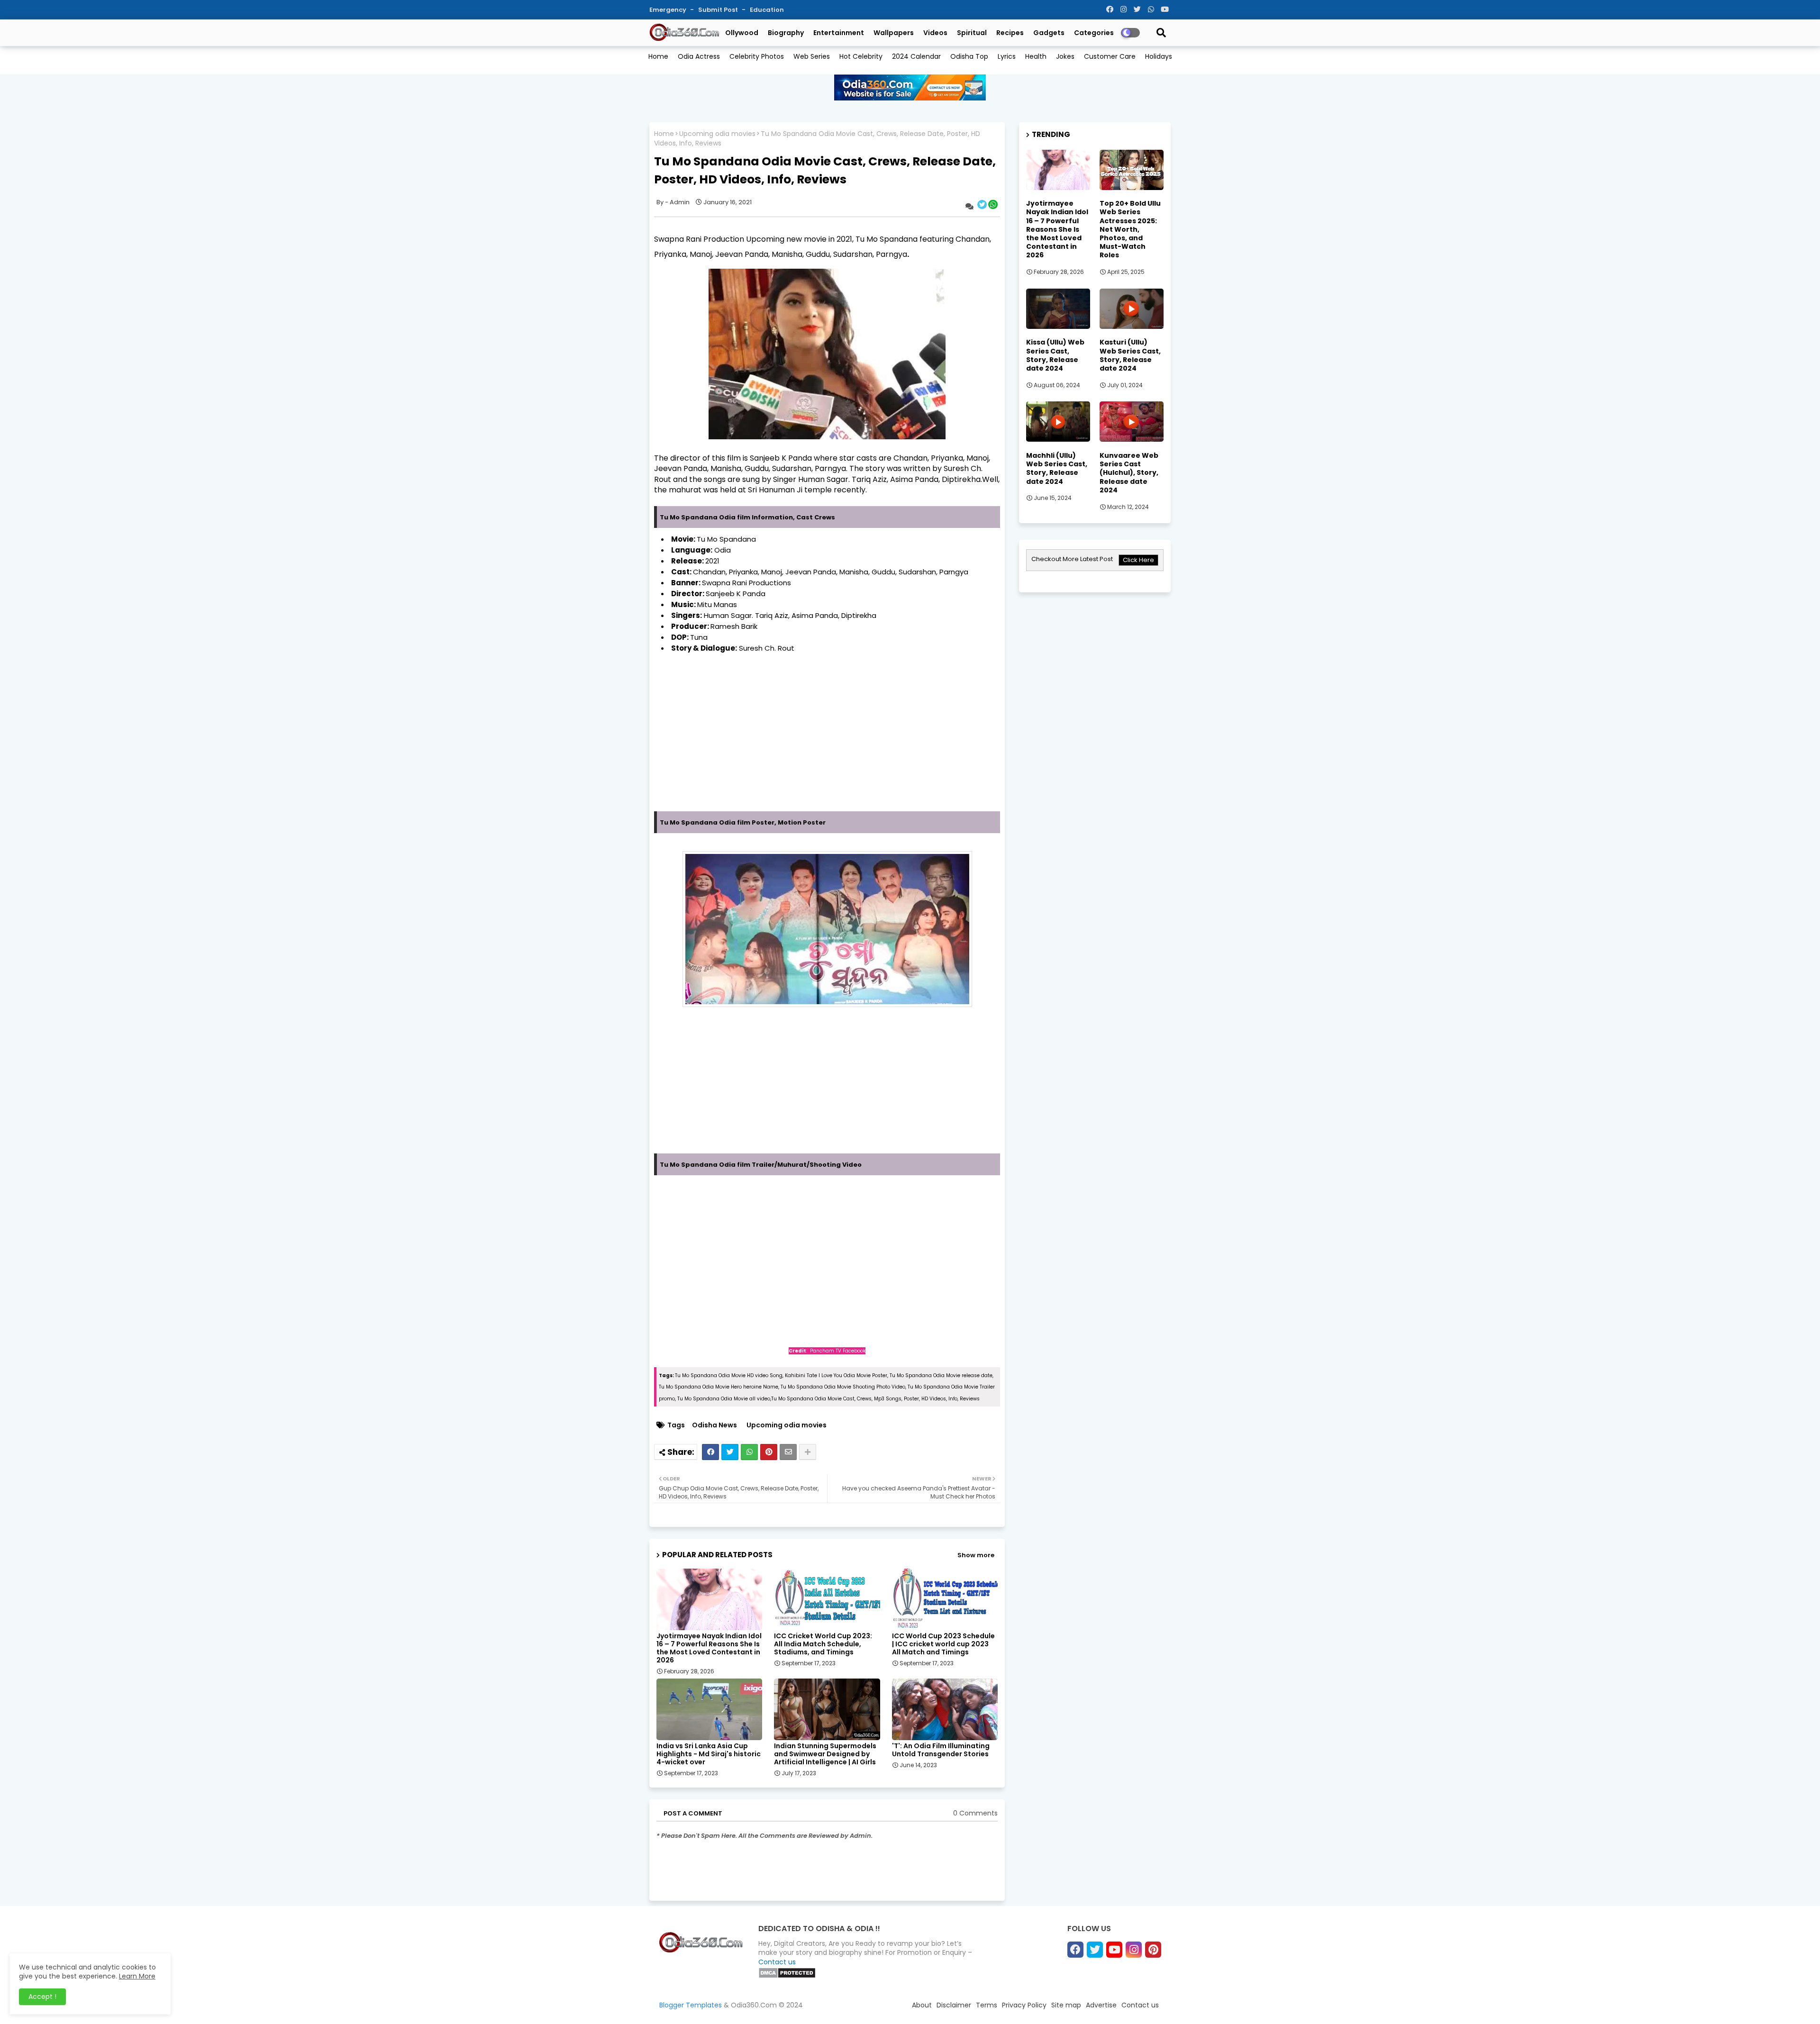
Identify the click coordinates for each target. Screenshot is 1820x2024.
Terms (987, 2005)
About (922, 2005)
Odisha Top (969, 56)
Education (767, 10)
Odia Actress (699, 56)
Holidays (1159, 56)
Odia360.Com (754, 2005)
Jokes (1065, 56)
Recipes (1010, 33)
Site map (1066, 2005)
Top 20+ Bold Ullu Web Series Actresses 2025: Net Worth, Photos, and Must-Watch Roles (1130, 229)
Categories (1094, 33)
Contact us (777, 1962)
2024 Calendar (916, 56)
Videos (935, 33)
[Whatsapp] (749, 1452)
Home (658, 56)
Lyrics (1007, 56)
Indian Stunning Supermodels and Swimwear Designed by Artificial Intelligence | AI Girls (825, 1754)
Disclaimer (954, 2005)
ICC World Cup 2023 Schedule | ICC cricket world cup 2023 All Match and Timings (943, 1644)
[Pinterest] (769, 1452)
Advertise (1101, 2005)
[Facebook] (710, 1452)
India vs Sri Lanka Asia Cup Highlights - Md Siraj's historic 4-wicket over (709, 1754)
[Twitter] (730, 1452)
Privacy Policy (1024, 2005)
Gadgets (1049, 33)
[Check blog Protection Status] (787, 1976)
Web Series (812, 56)
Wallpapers (894, 33)
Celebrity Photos (757, 56)
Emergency (669, 10)
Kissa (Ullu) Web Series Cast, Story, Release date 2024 (1055, 355)
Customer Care (1110, 56)
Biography (786, 33)
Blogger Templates (691, 2005)
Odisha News (714, 1425)
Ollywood (742, 33)
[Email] (788, 1452)
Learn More (137, 1976)
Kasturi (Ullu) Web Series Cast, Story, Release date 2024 (1130, 355)
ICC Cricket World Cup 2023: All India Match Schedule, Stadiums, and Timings (823, 1644)
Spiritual (972, 33)
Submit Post (719, 10)
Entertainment (839, 33)
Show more (976, 1555)
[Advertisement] (827, 745)
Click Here (1138, 560)
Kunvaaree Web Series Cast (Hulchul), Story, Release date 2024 (1129, 473)
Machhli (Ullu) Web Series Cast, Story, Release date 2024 (1057, 468)
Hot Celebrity (861, 56)
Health (1036, 56)
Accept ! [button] (42, 1997)
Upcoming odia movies (717, 134)
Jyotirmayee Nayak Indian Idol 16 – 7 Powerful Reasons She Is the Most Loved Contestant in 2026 (709, 1648)
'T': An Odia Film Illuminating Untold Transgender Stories (941, 1750)
